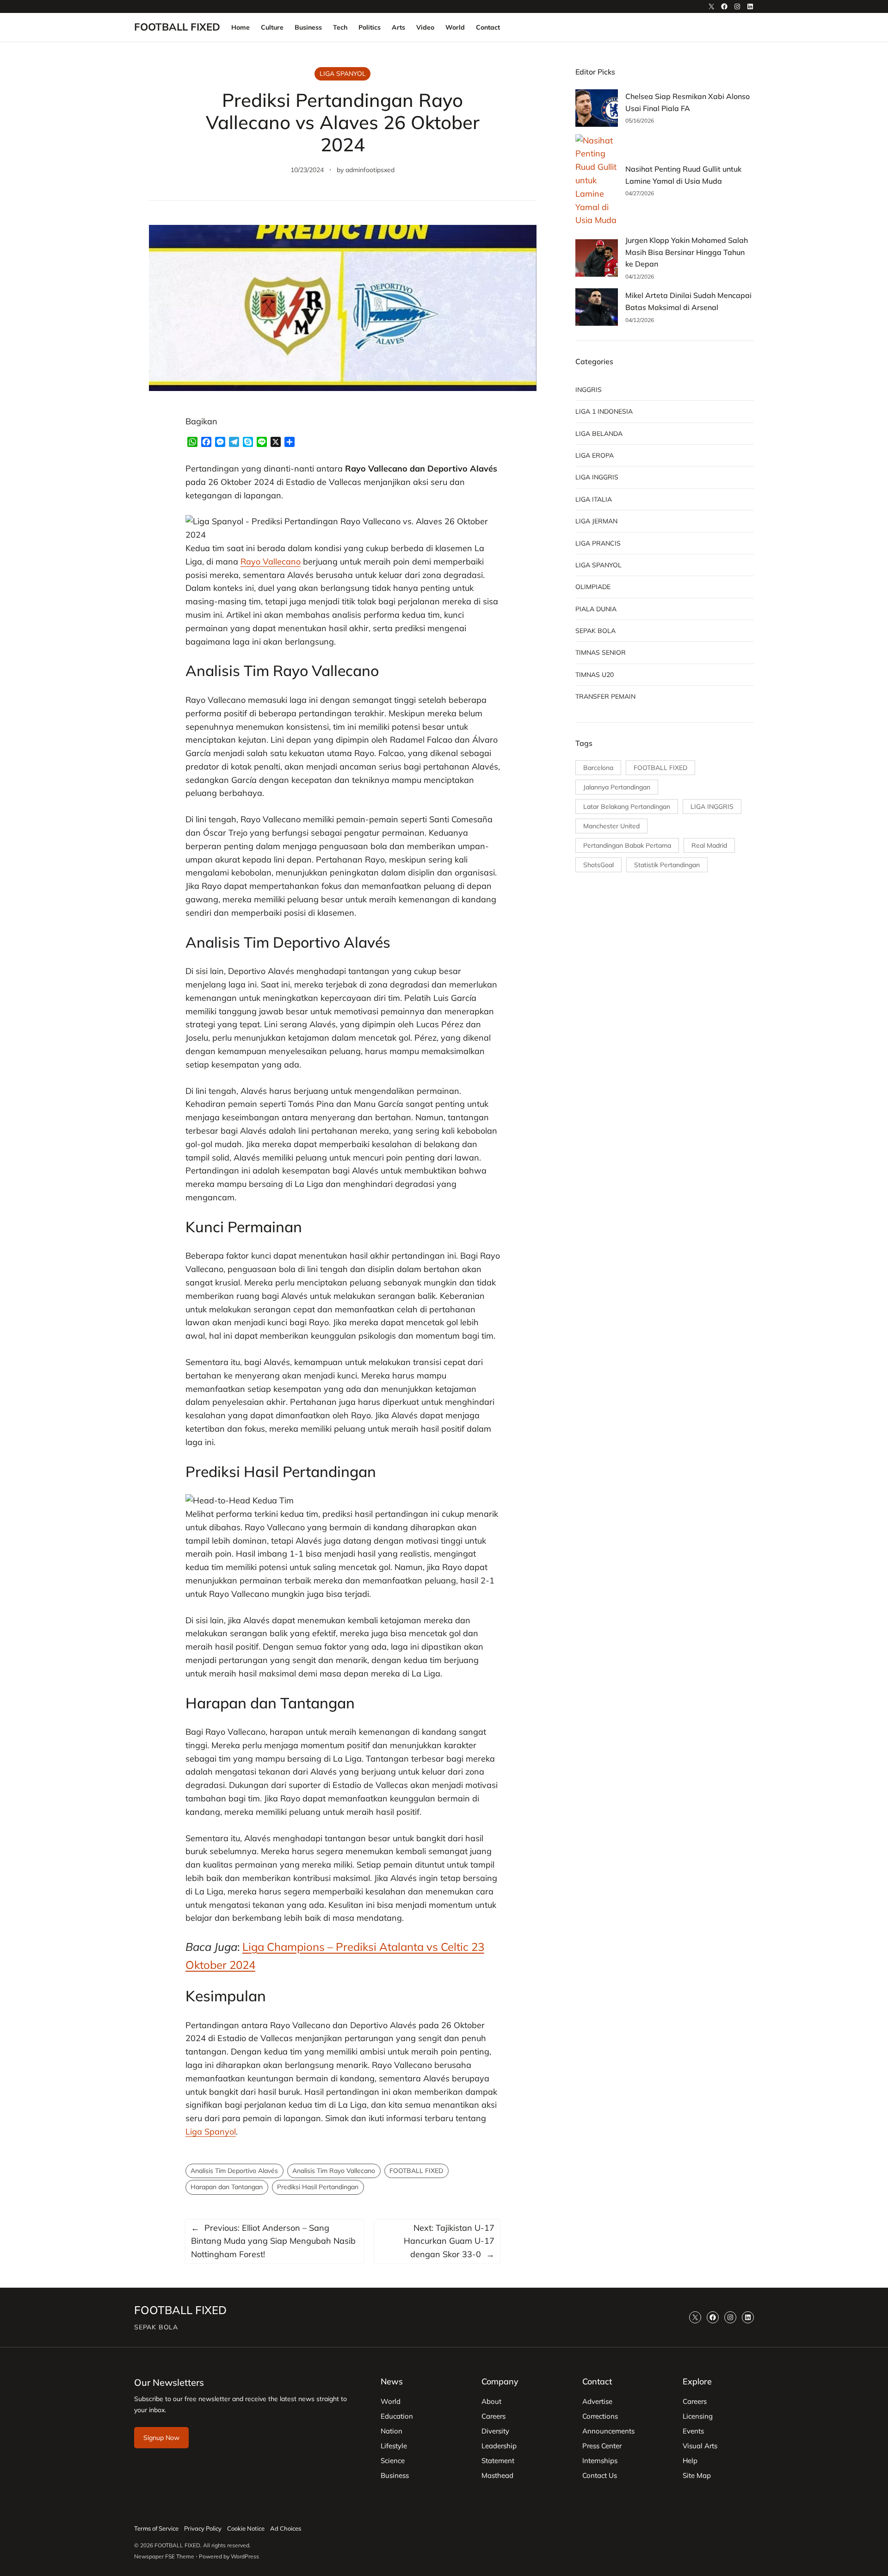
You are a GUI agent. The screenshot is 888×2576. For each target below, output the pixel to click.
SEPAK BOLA (595, 631)
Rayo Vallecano (271, 562)
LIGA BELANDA (599, 434)
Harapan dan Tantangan (227, 2187)
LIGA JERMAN (596, 521)
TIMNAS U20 (595, 675)
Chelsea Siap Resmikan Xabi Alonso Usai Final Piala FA (688, 102)
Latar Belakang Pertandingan (627, 807)
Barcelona (598, 768)
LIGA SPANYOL (343, 74)
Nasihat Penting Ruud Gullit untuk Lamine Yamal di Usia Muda (683, 175)
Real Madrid (709, 845)
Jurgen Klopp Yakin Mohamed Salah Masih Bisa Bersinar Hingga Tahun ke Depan (687, 252)
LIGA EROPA (595, 455)
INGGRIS (589, 390)
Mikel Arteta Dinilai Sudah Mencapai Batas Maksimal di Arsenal (688, 301)
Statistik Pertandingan (667, 865)
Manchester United (611, 826)
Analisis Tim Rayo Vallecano (334, 2171)
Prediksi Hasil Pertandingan (318, 2187)
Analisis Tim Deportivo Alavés (234, 2171)
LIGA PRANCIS (598, 543)
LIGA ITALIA (594, 499)
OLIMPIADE (593, 587)
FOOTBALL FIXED (177, 27)
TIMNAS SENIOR (601, 652)
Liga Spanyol (211, 2132)
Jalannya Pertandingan (617, 787)
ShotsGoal (598, 865)
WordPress (245, 2556)
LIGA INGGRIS (597, 477)
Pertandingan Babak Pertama (627, 845)
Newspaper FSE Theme (164, 2556)
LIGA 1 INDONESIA (604, 411)
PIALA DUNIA (596, 609)
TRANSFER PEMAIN (605, 696)
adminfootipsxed (370, 170)
